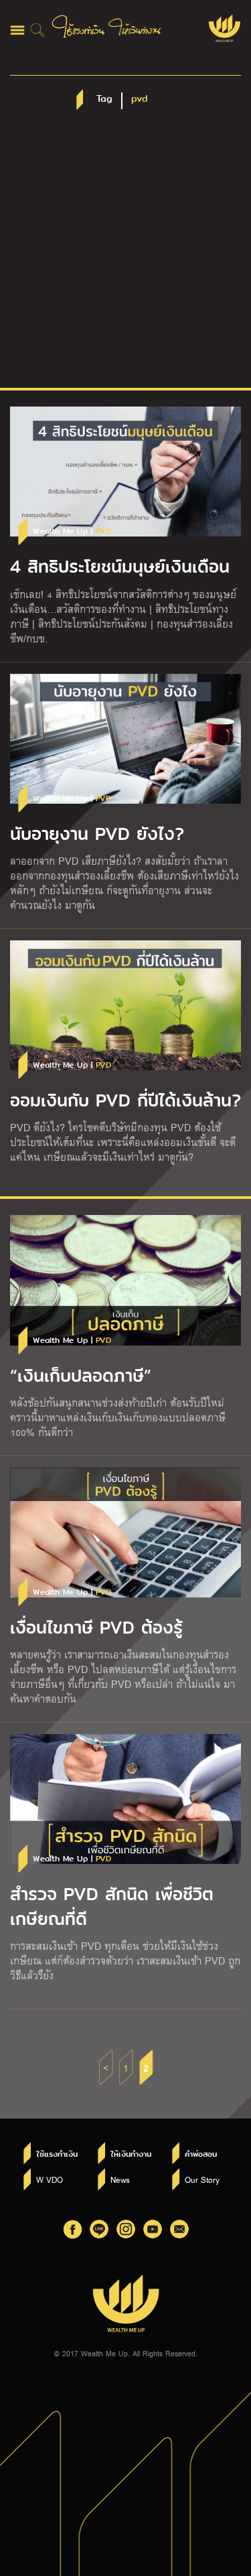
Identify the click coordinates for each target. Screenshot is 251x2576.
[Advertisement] (125, 256)
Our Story (202, 2179)
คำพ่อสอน (201, 2154)
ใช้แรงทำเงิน (57, 2154)
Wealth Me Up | (72, 531)
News (120, 2179)
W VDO (50, 2179)
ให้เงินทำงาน (131, 2154)
